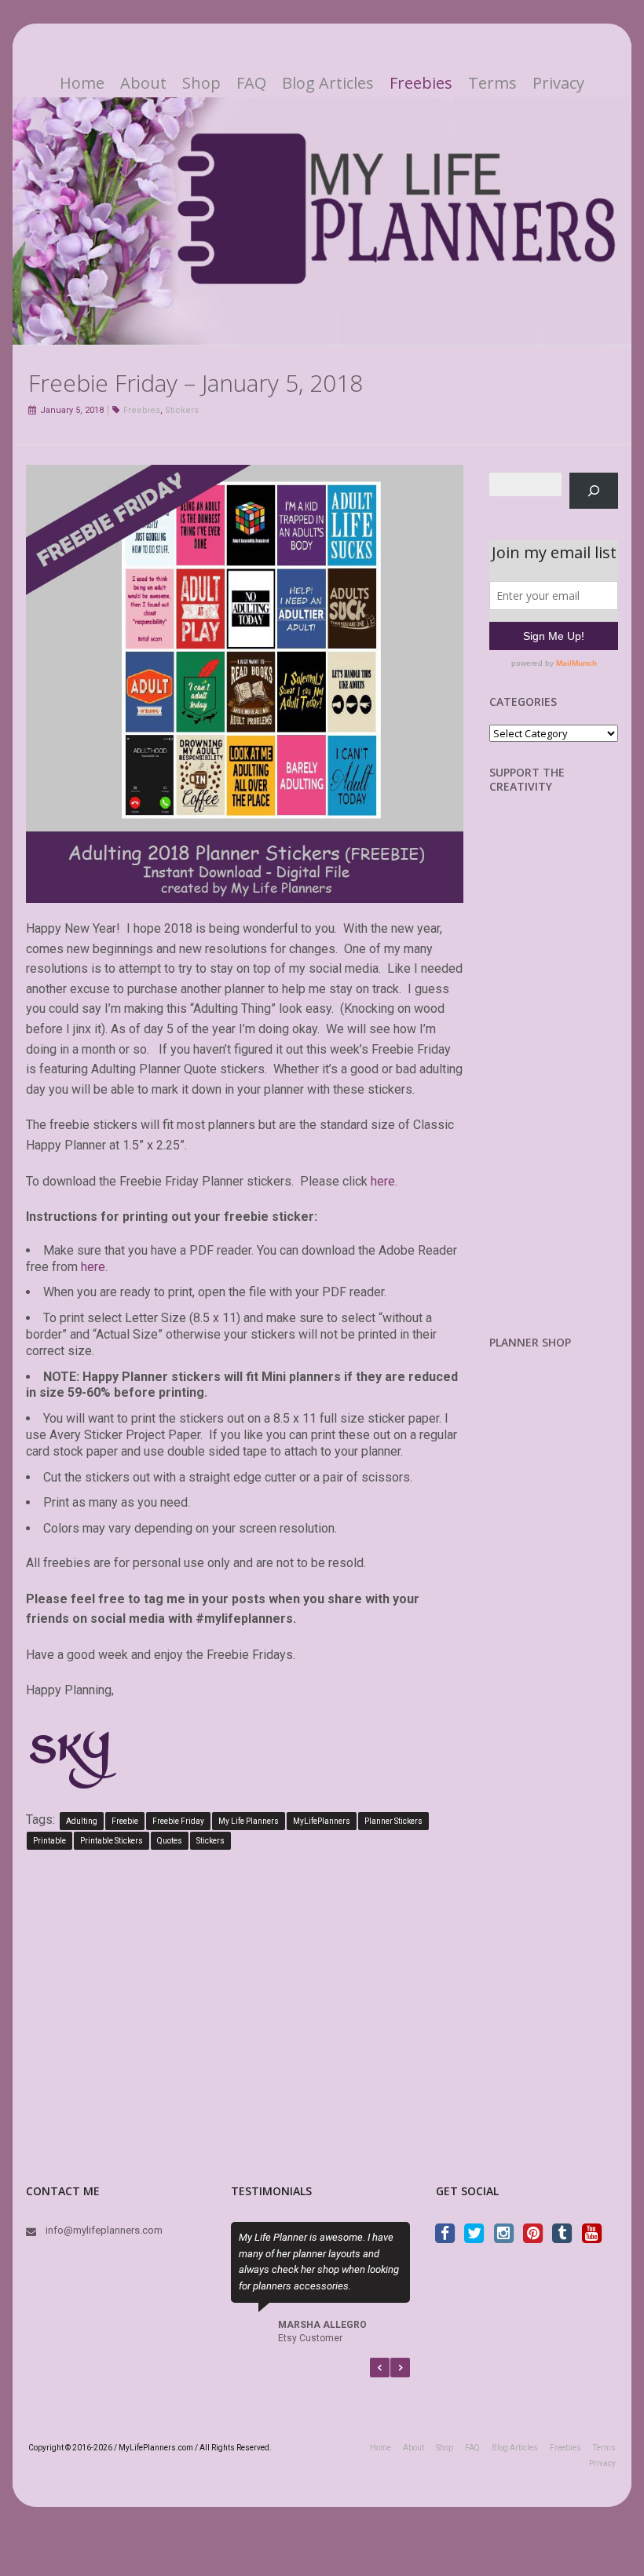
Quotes (170, 1841)
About (143, 83)
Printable (49, 1841)
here (383, 1181)
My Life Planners (249, 1821)
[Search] (594, 490)
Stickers (182, 410)
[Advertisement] (566, 1076)
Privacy (558, 83)
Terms (492, 83)
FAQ (251, 83)
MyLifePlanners (322, 1821)
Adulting (82, 1821)
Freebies (421, 83)
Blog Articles (328, 83)
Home (82, 83)
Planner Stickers (393, 1821)
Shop (201, 83)
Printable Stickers (112, 1841)
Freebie (125, 1821)
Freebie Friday (178, 1821)
